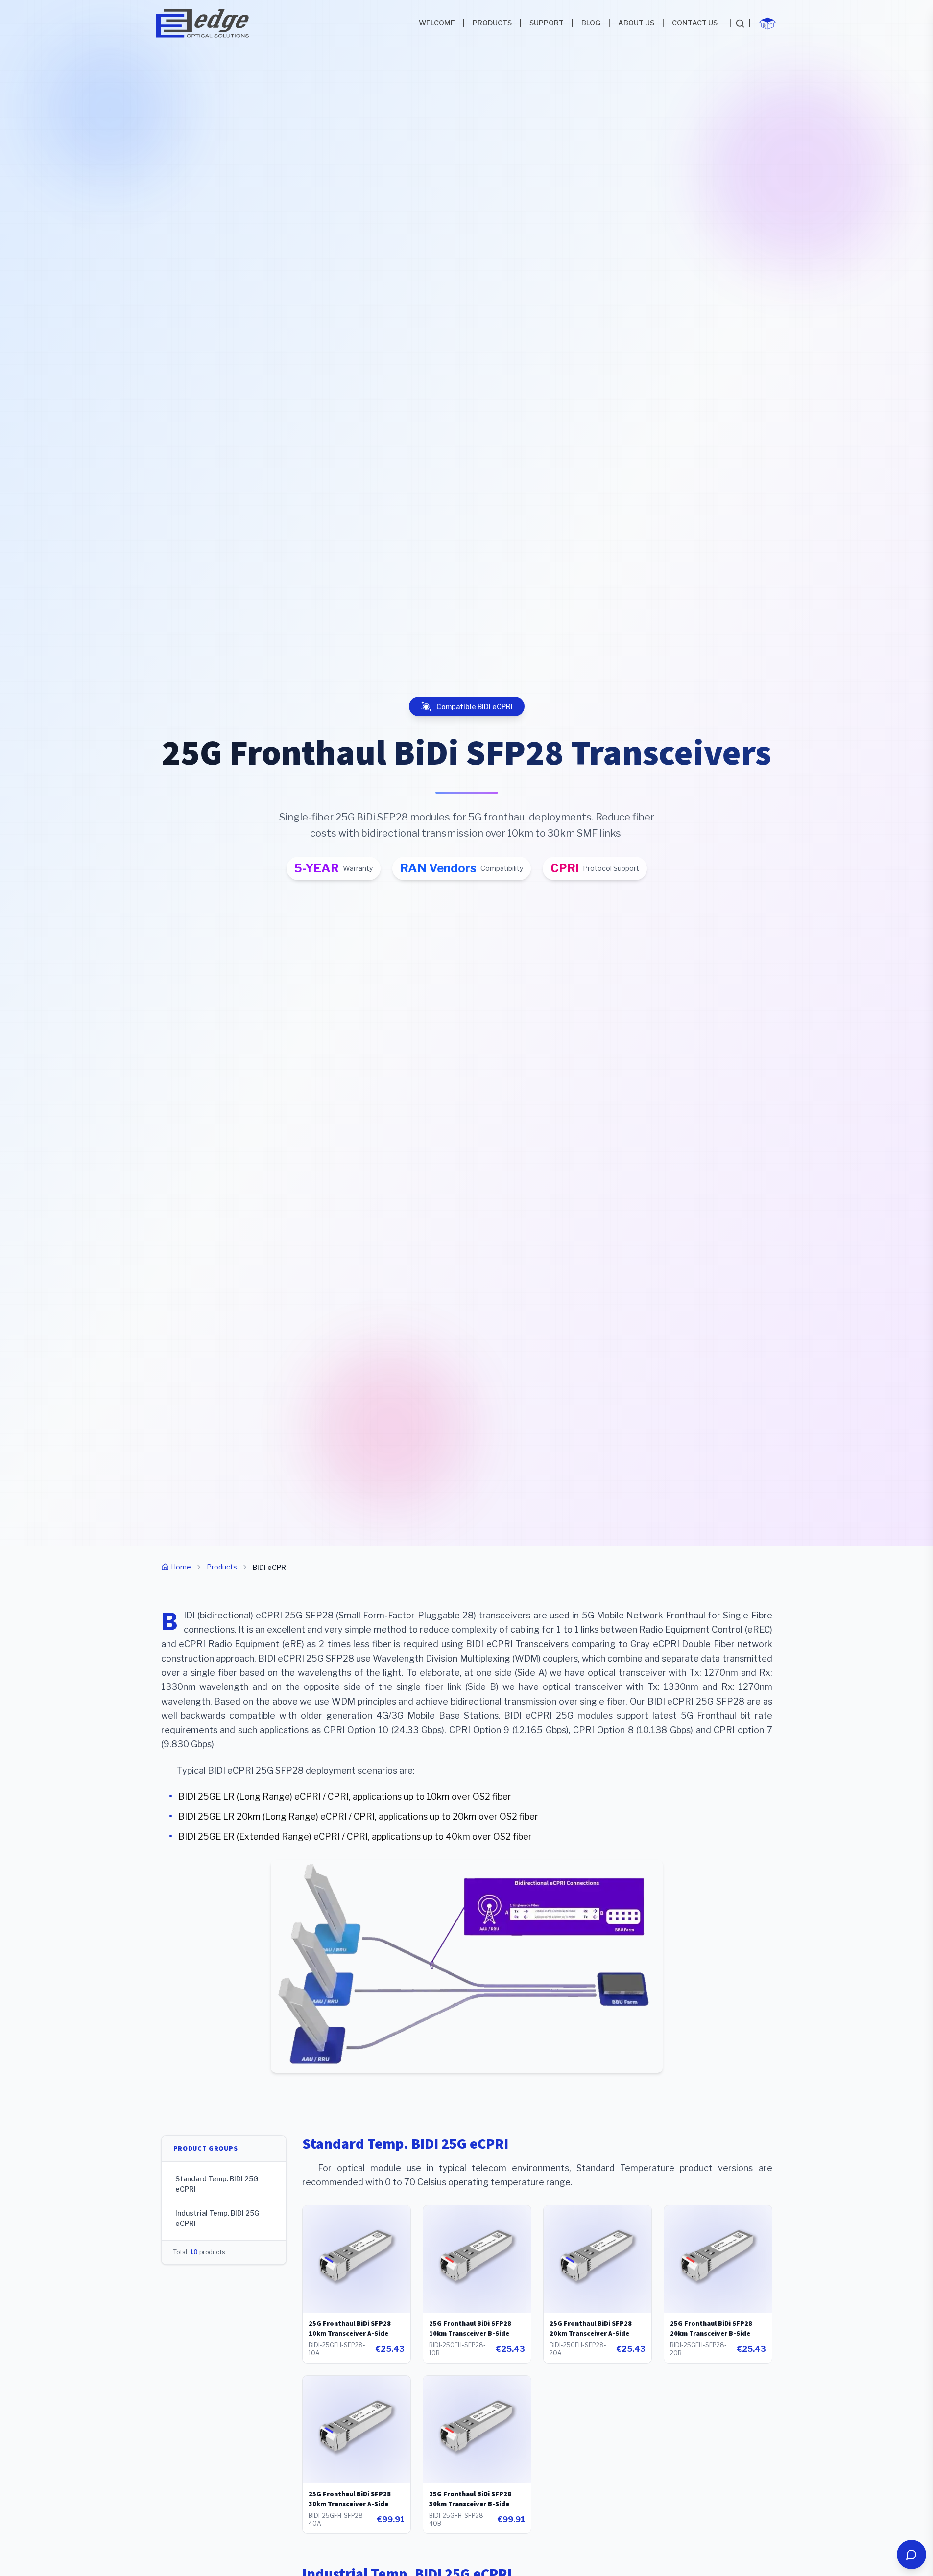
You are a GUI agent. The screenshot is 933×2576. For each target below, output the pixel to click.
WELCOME (437, 23)
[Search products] (740, 23)
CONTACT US (695, 23)
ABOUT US (636, 23)
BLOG (591, 23)
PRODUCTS (492, 23)
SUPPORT (547, 23)
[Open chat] (911, 2554)
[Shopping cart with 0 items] (767, 23)
